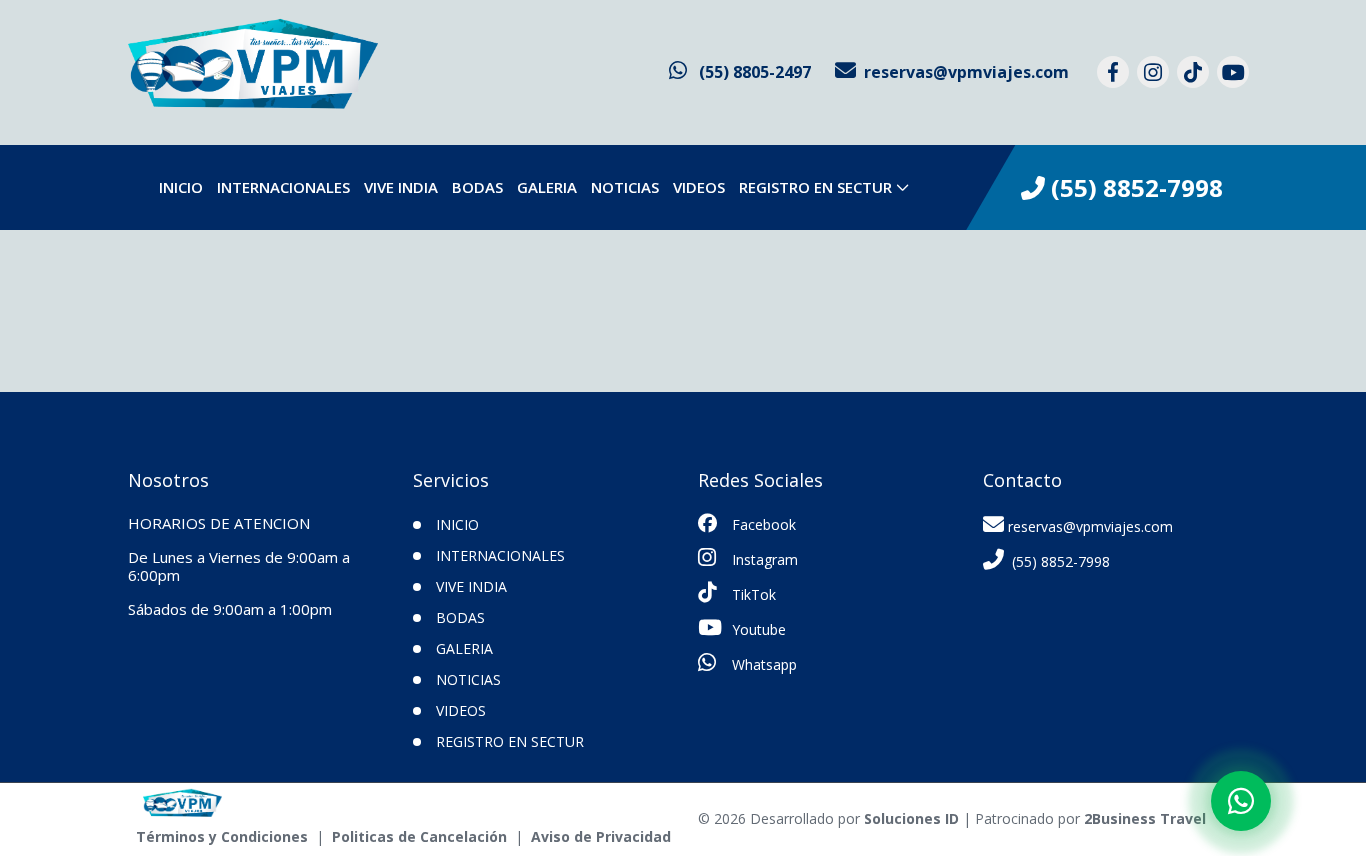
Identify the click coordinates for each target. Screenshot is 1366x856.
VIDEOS (699, 187)
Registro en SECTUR (815, 187)
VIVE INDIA (401, 187)
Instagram (763, 559)
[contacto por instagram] (1153, 72)
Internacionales (283, 187)
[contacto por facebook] (1113, 72)
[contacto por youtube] (1233, 72)
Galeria (547, 187)
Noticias (625, 187)
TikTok (752, 594)
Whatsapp (762, 664)
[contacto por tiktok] (1193, 72)
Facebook (762, 524)
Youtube (757, 629)
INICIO (181, 187)
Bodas (477, 187)
